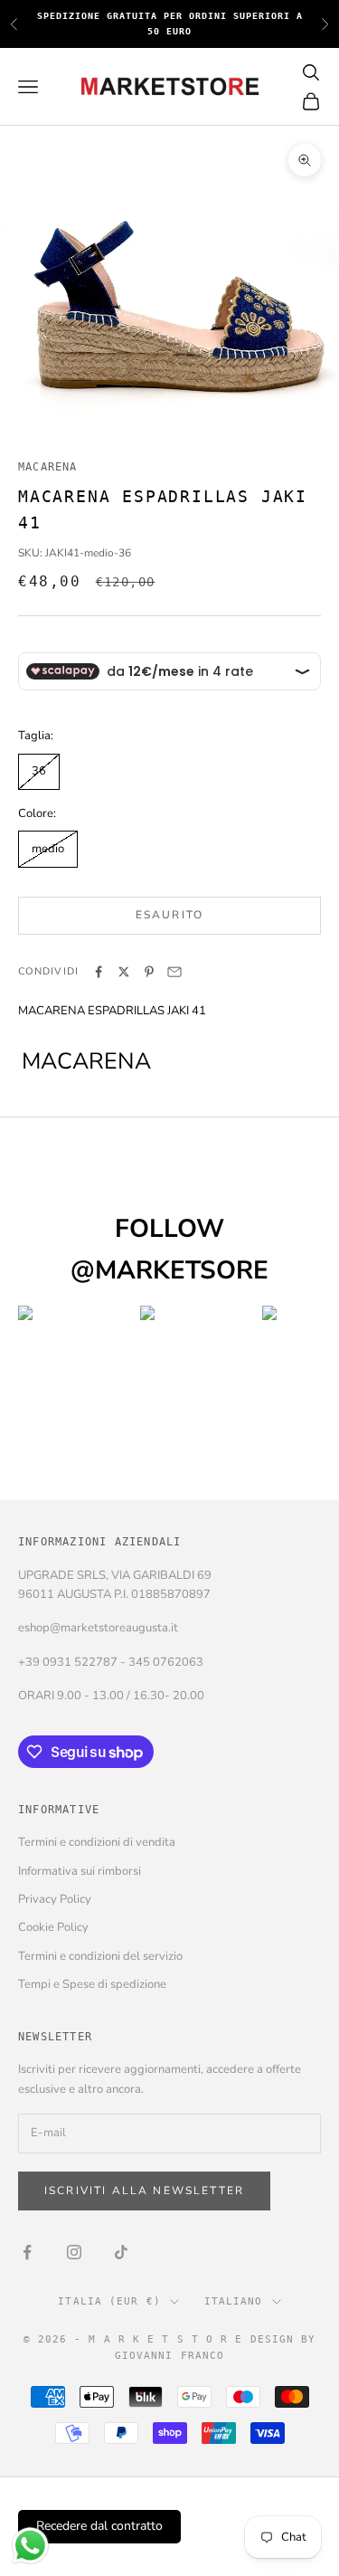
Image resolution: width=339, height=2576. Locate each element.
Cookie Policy (53, 1927)
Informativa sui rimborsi (80, 1871)
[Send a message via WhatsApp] (30, 2546)
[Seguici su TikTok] (121, 2252)
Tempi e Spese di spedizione (92, 1984)
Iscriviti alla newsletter (144, 2191)
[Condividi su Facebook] (99, 972)
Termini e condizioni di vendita (97, 1842)
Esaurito (169, 915)
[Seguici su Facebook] (27, 2252)
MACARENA (48, 467)
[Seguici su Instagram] (74, 2252)
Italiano (234, 2301)
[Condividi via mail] (174, 972)
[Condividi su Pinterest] (149, 972)
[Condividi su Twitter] (124, 972)
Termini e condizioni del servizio (100, 1956)
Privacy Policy (55, 1899)
